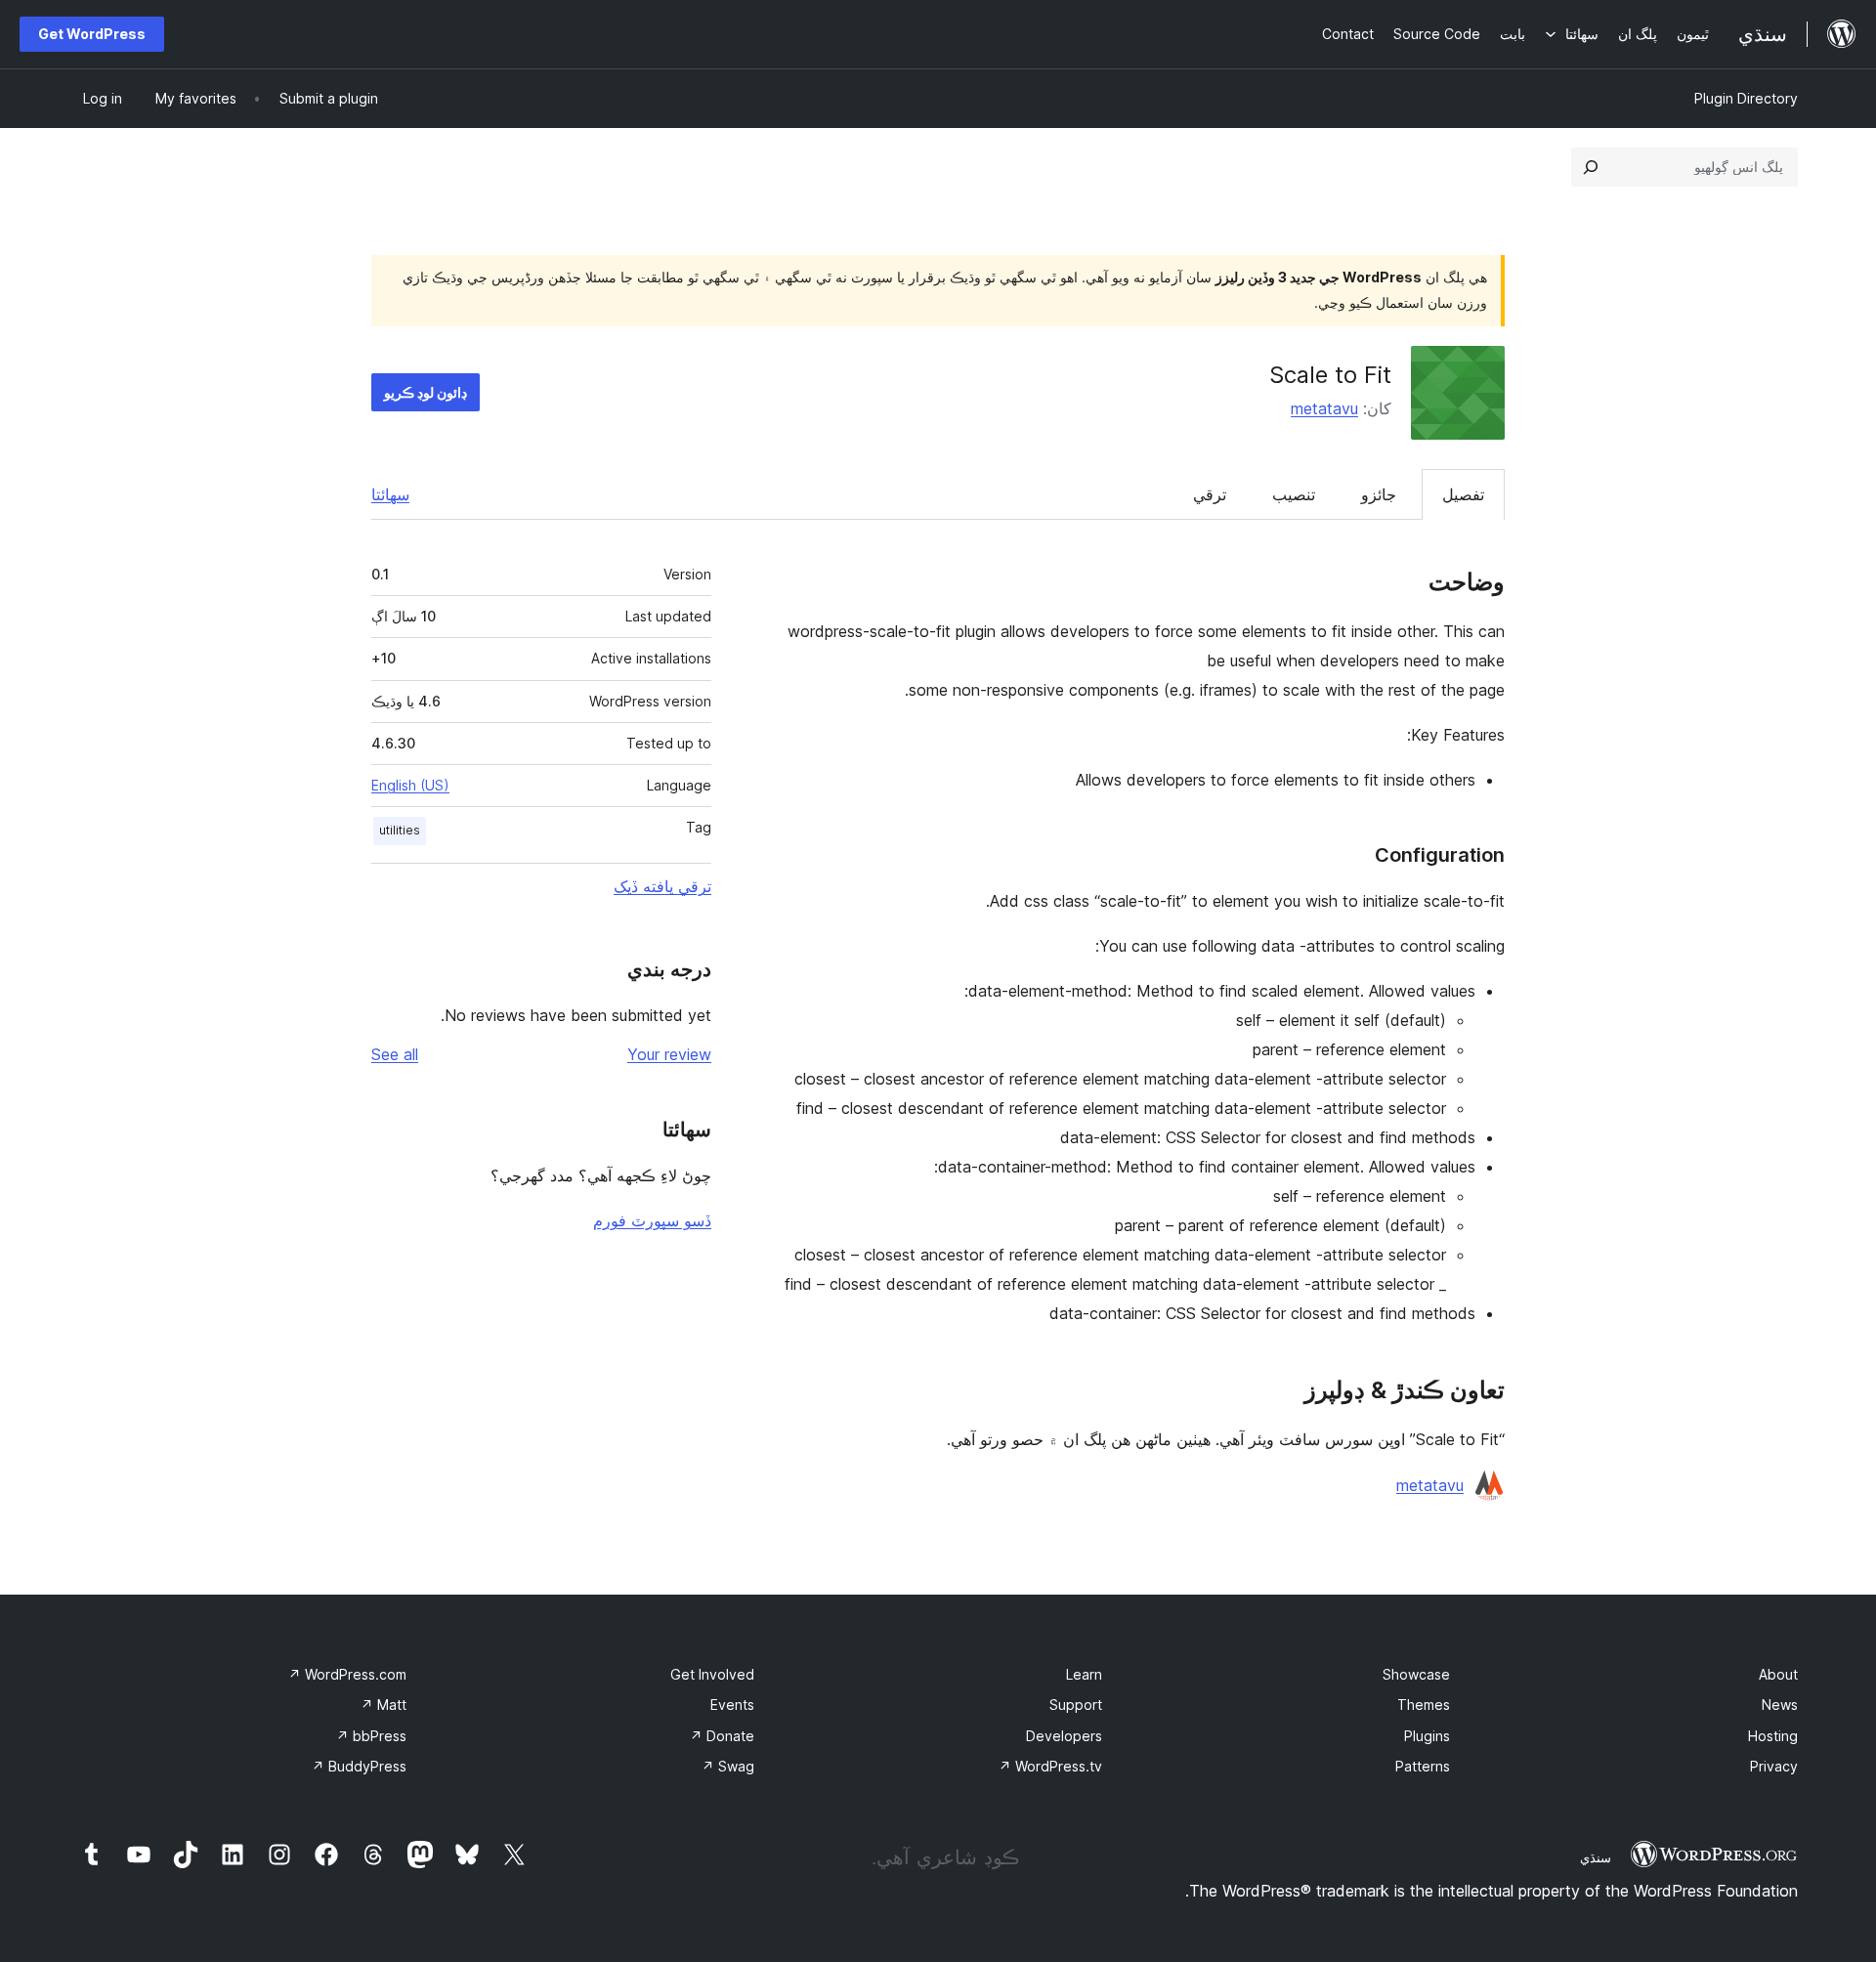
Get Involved (712, 1674)
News (1780, 1705)
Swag (728, 1766)
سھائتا (390, 494)
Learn (1084, 1674)
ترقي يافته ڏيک (662, 886)
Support (1076, 1705)
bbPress (371, 1736)
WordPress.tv (1050, 1766)
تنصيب (1294, 494)
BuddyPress (359, 1766)
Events (732, 1705)
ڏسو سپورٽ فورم (652, 1220)
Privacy (1774, 1766)
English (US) (410, 785)
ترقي (1210, 494)
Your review (669, 1054)
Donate (722, 1736)
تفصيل (1463, 494)
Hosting (1773, 1736)
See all (395, 1054)
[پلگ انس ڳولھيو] (1591, 167)
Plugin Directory (1746, 98)
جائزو (1379, 494)
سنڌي (1596, 1857)
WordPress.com (347, 1674)
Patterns (1423, 1766)
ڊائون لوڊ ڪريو (426, 392)
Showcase (1416, 1674)
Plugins (1427, 1736)
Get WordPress (92, 34)
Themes (1424, 1705)
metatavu (1324, 408)
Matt (384, 1705)
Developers (1064, 1736)
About (1778, 1674)
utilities (400, 830)
